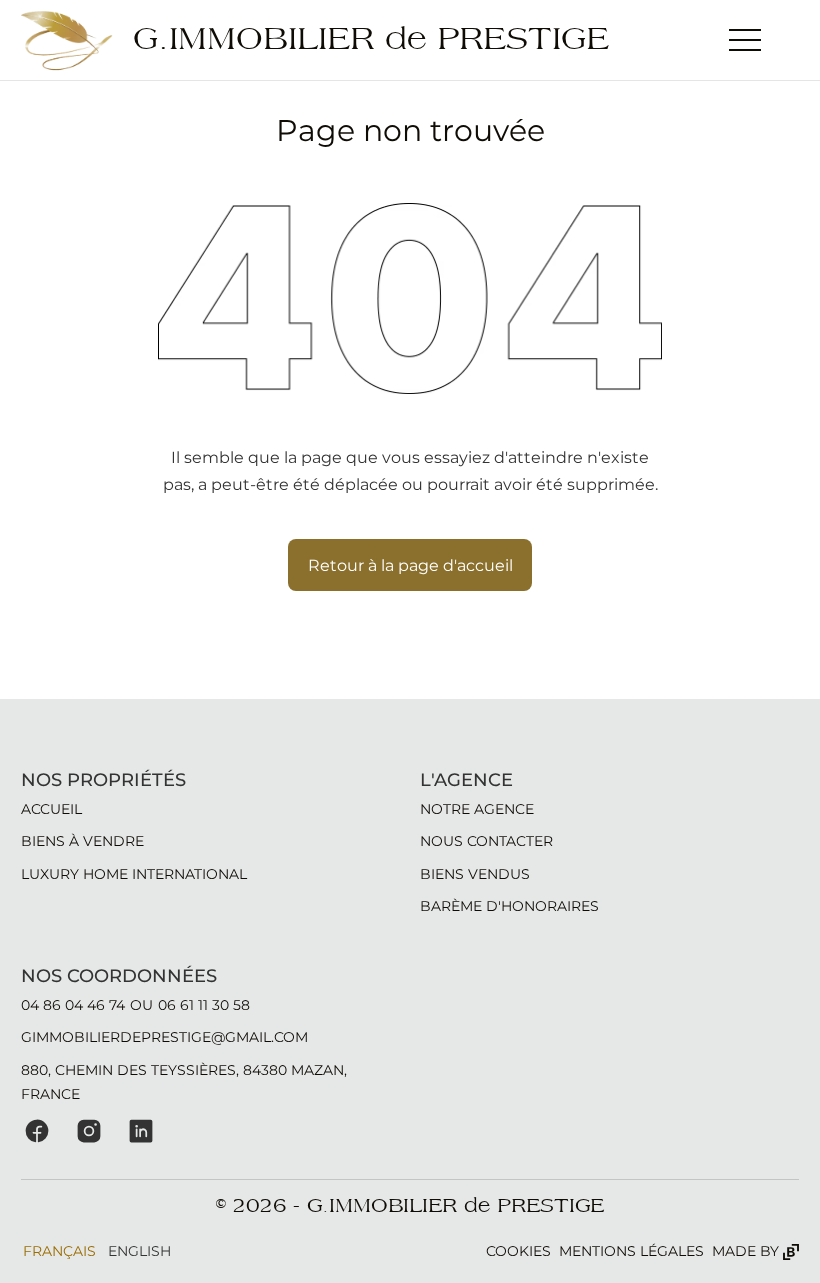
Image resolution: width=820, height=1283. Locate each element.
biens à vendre (82, 841)
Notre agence (477, 809)
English (139, 1251)
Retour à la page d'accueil (410, 565)
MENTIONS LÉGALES (631, 1251)
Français (59, 1251)
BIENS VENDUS (475, 874)
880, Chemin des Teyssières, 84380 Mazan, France (184, 1082)
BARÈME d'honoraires (509, 906)
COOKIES (518, 1251)
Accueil (51, 809)
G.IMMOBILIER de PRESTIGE (371, 39)
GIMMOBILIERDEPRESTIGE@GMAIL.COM (164, 1037)
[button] (745, 40)
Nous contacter (486, 841)
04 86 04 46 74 (73, 1005)
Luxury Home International (134, 874)
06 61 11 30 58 (204, 1005)
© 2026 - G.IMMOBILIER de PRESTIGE (410, 1206)
